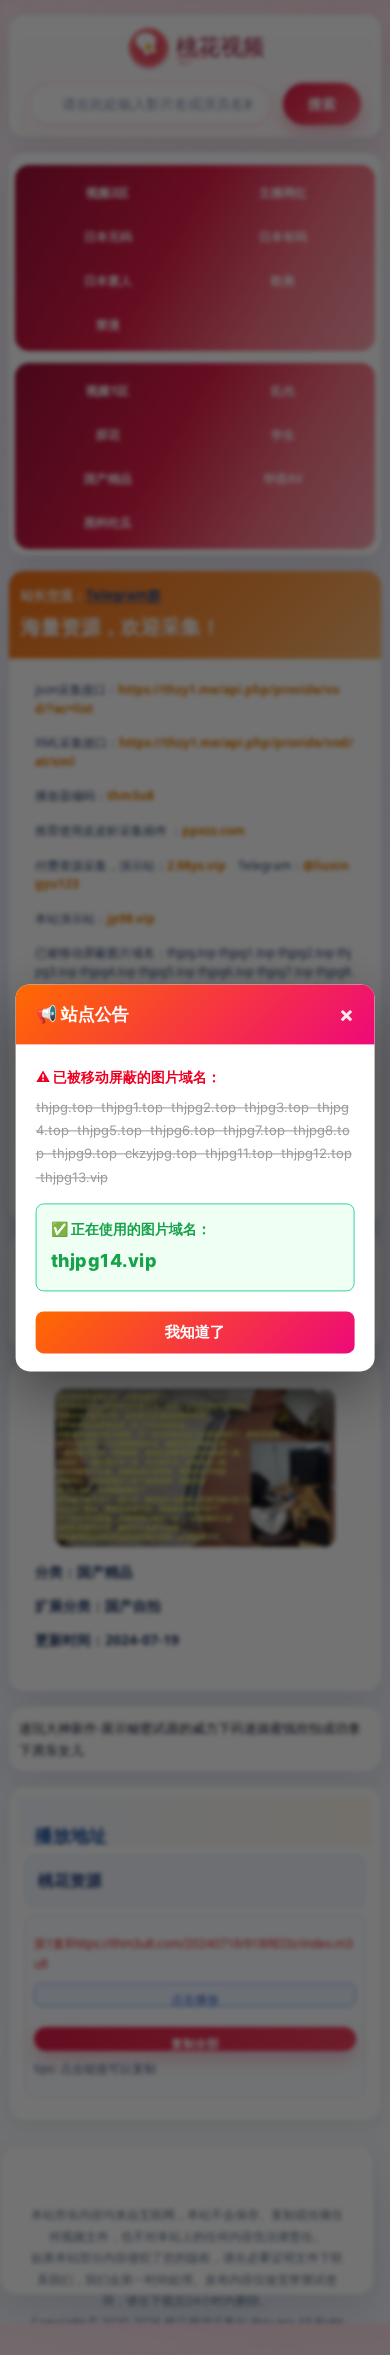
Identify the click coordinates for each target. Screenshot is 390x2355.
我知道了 (195, 1331)
